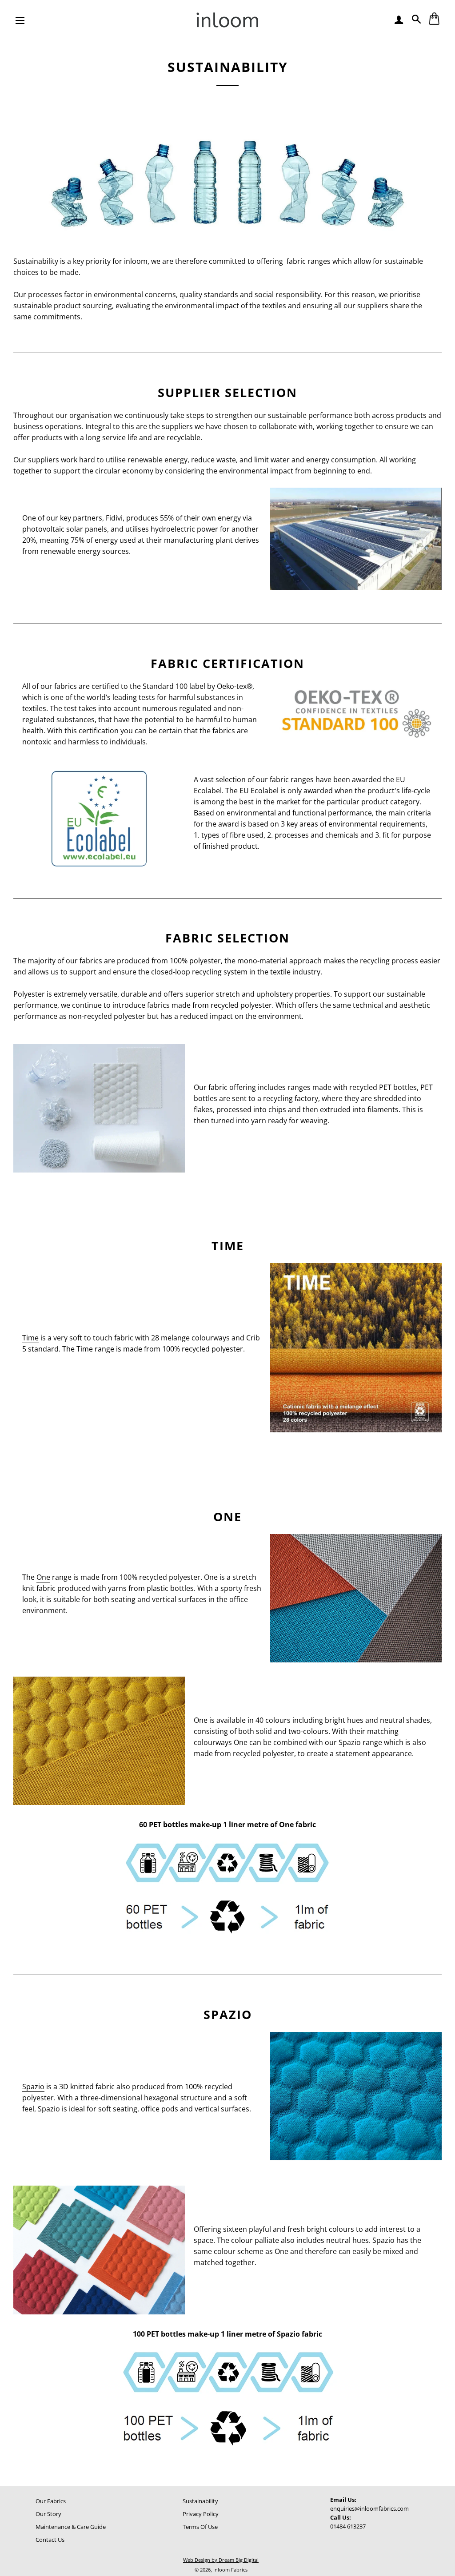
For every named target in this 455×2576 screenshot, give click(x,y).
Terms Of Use (200, 2527)
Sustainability (200, 2501)
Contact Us (50, 2540)
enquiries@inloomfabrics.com (369, 2508)
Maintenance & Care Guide (71, 2527)
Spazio (33, 2087)
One (43, 1577)
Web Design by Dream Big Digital (221, 2560)
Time (30, 1338)
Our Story (48, 2514)
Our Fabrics (51, 2501)
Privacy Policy (201, 2514)
